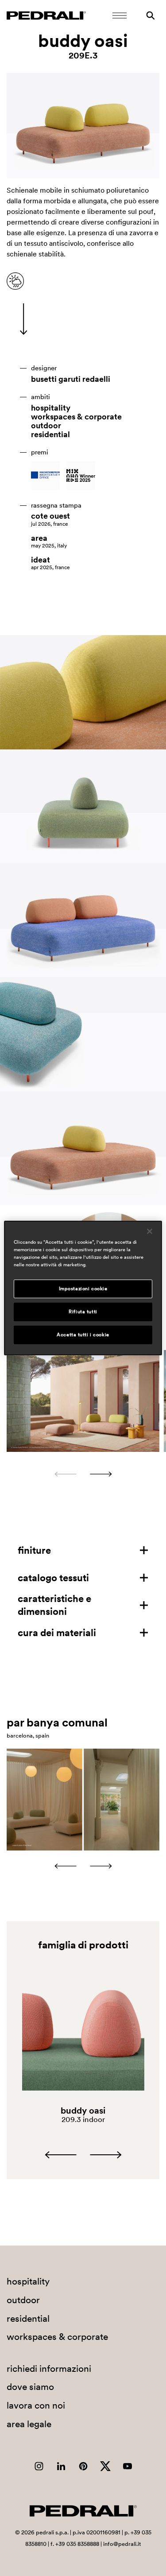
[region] (83, 1288)
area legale (29, 2424)
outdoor (46, 426)
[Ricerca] (151, 16)
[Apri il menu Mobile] (120, 16)
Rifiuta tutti (83, 1311)
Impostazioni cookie (83, 1288)
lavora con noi (36, 2405)
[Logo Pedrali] (46, 16)
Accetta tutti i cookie (83, 1335)
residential (50, 435)
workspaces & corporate (76, 417)
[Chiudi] (150, 1231)
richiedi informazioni (49, 2368)
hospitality (51, 408)
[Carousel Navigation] (83, 1474)
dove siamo (30, 2387)
